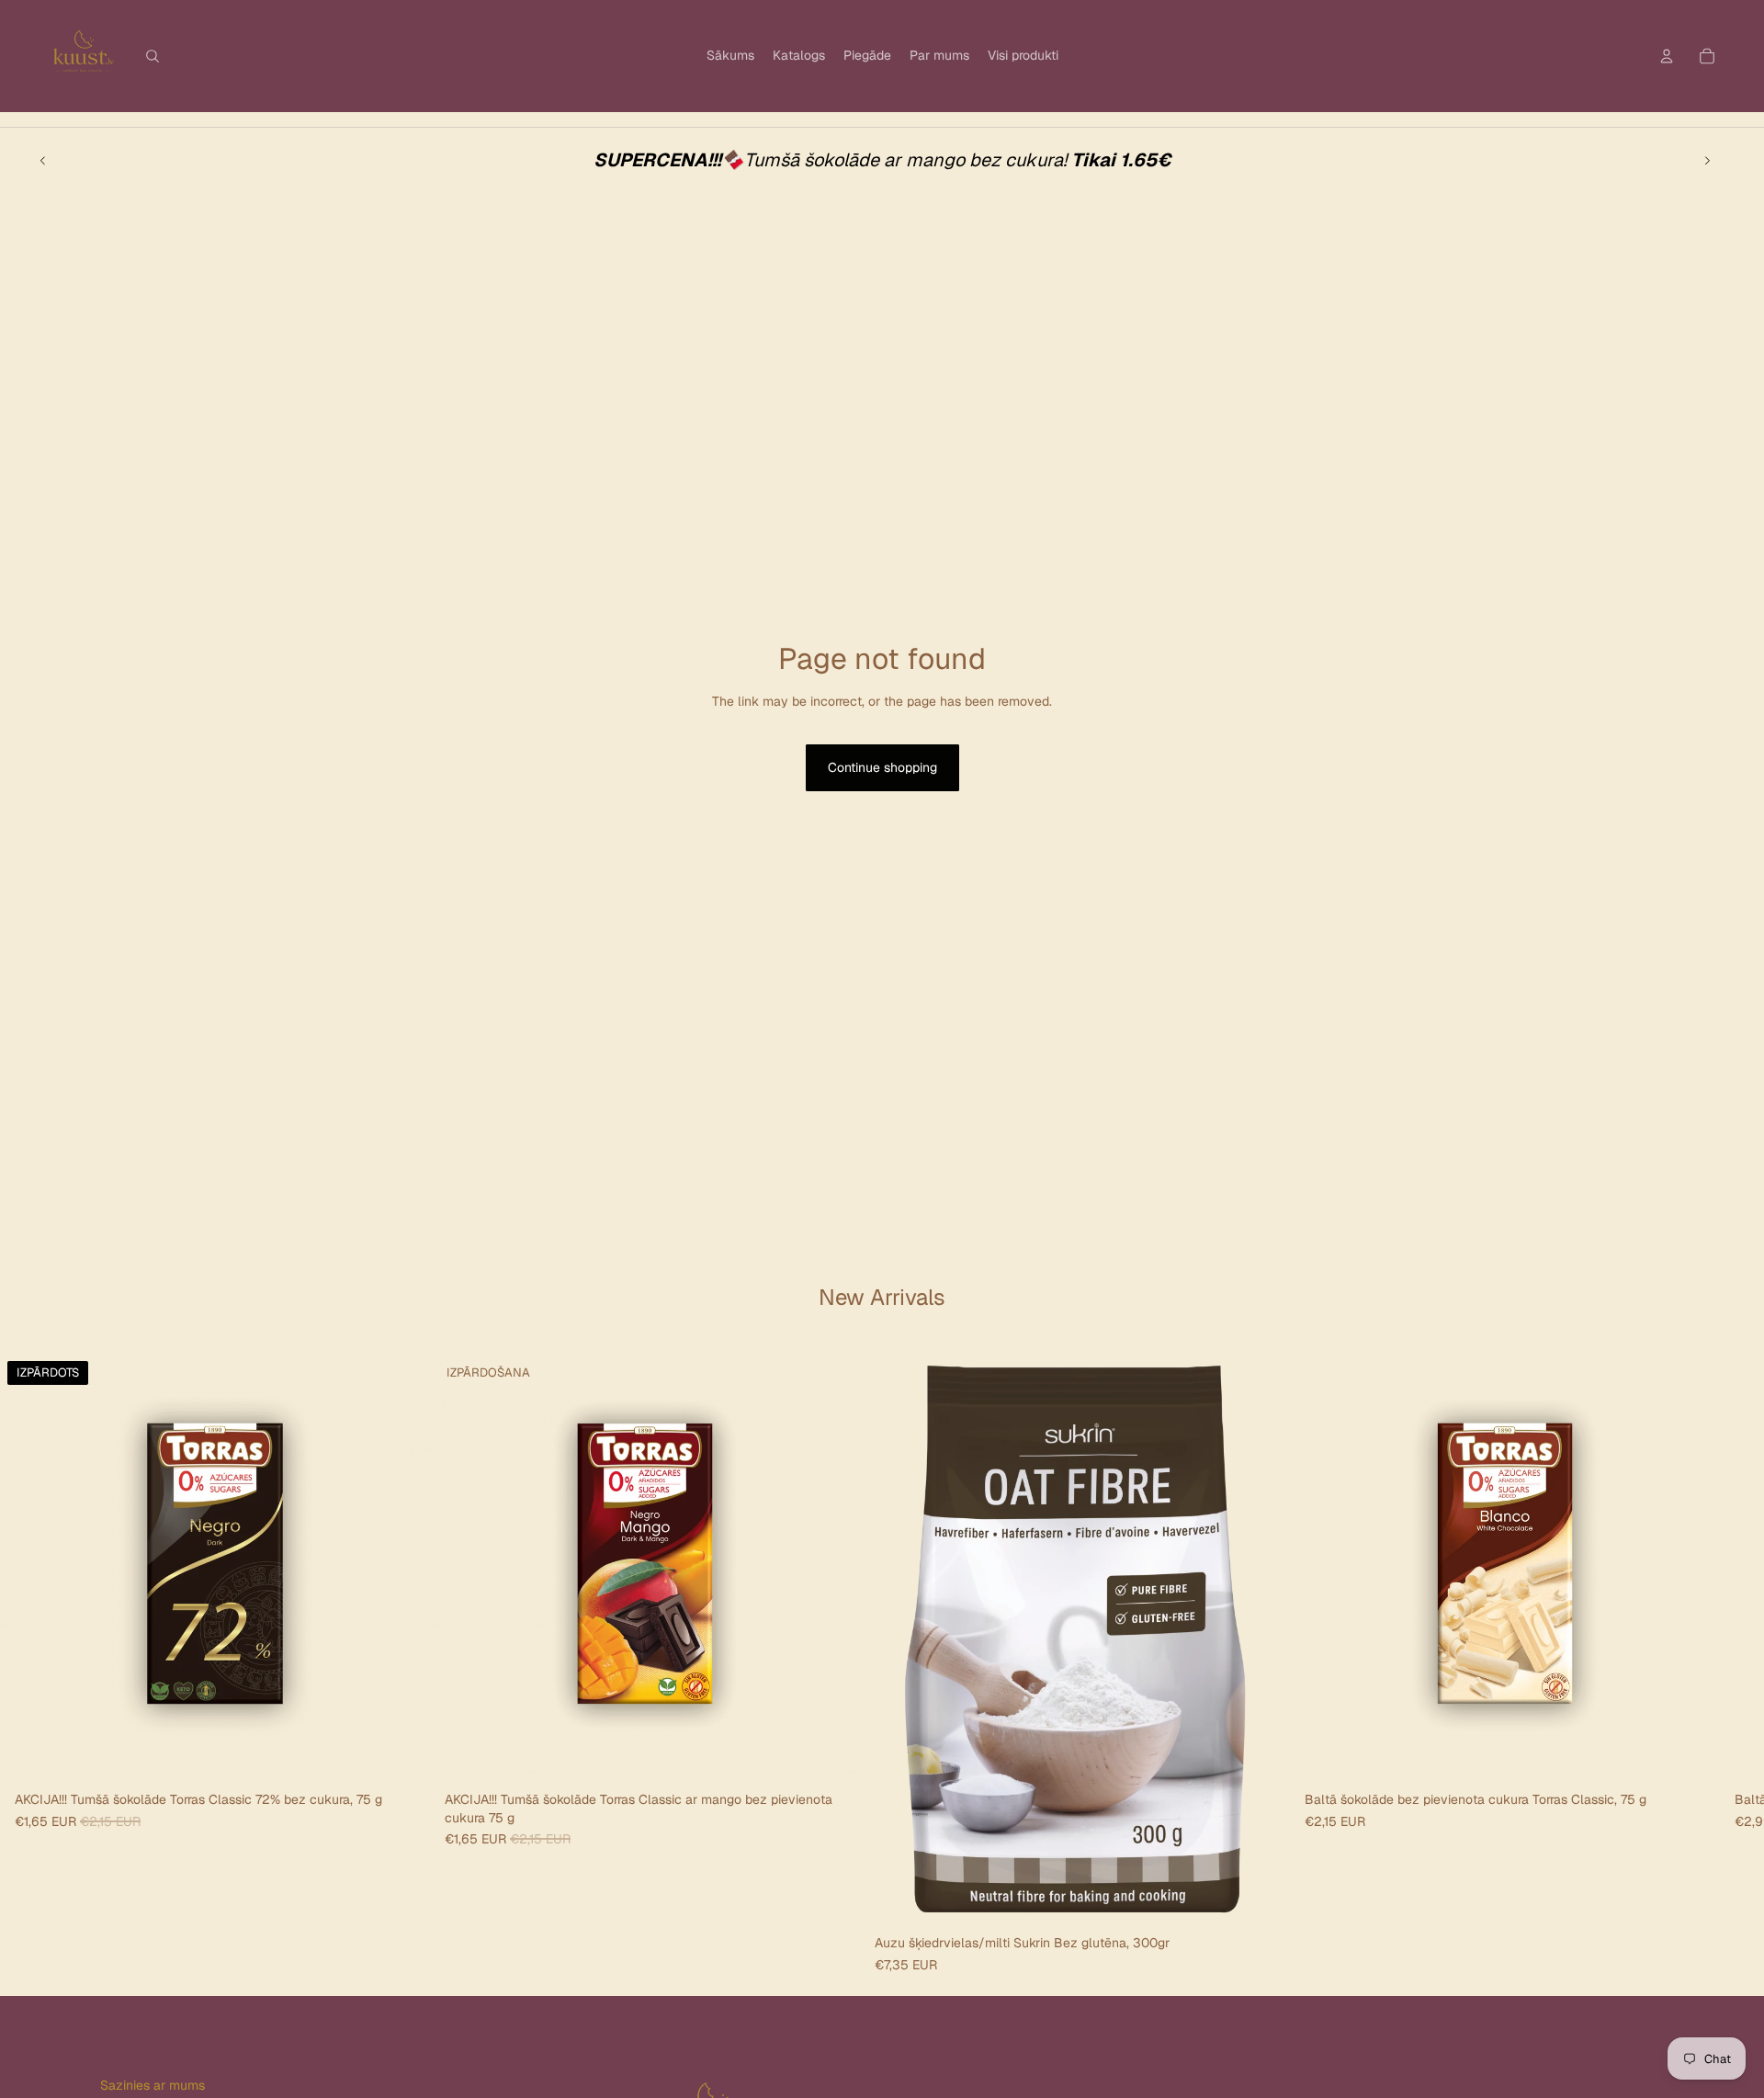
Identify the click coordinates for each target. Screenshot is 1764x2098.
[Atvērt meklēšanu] (153, 56)
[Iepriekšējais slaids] (43, 160)
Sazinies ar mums (153, 2085)
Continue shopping (882, 767)
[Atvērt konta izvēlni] (1667, 56)
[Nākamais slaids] (1707, 160)
